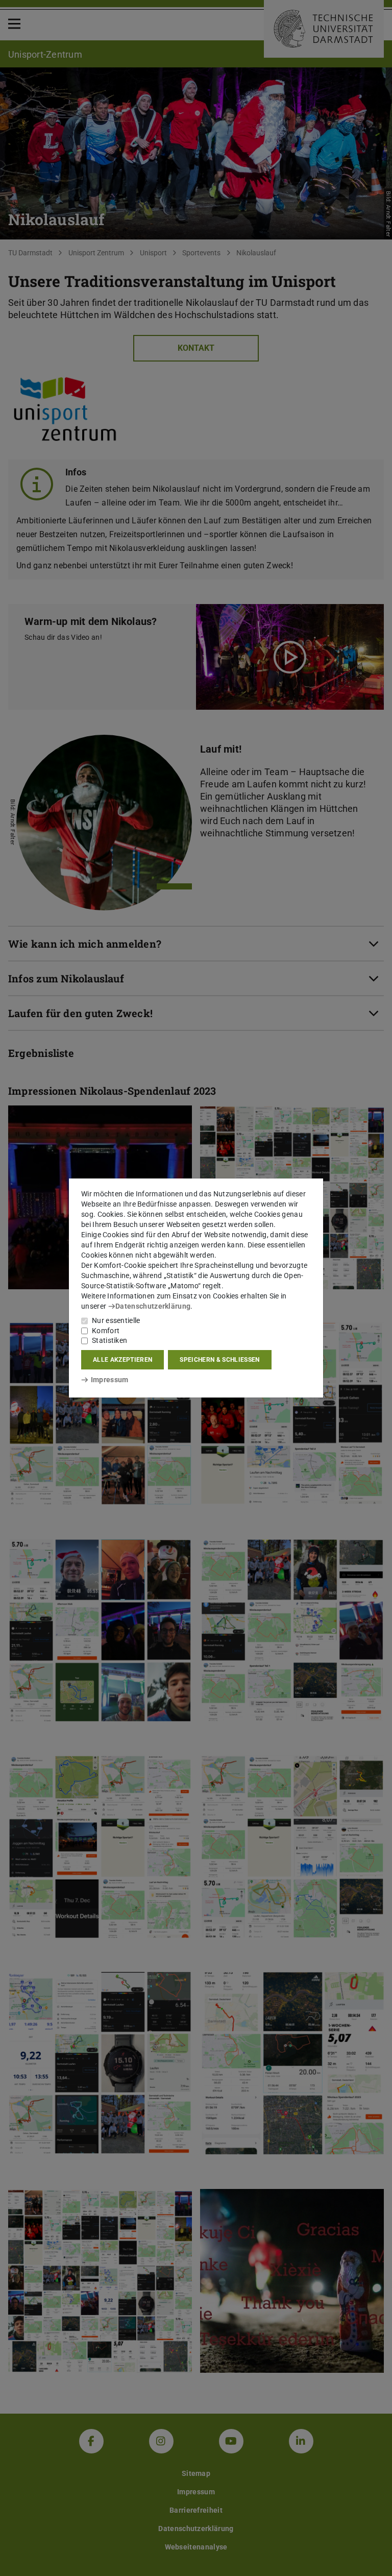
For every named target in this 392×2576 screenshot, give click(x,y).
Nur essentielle (116, 1320)
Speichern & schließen (219, 1360)
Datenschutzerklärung (153, 1306)
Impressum (109, 1380)
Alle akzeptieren (122, 1360)
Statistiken (109, 1340)
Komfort (106, 1331)
